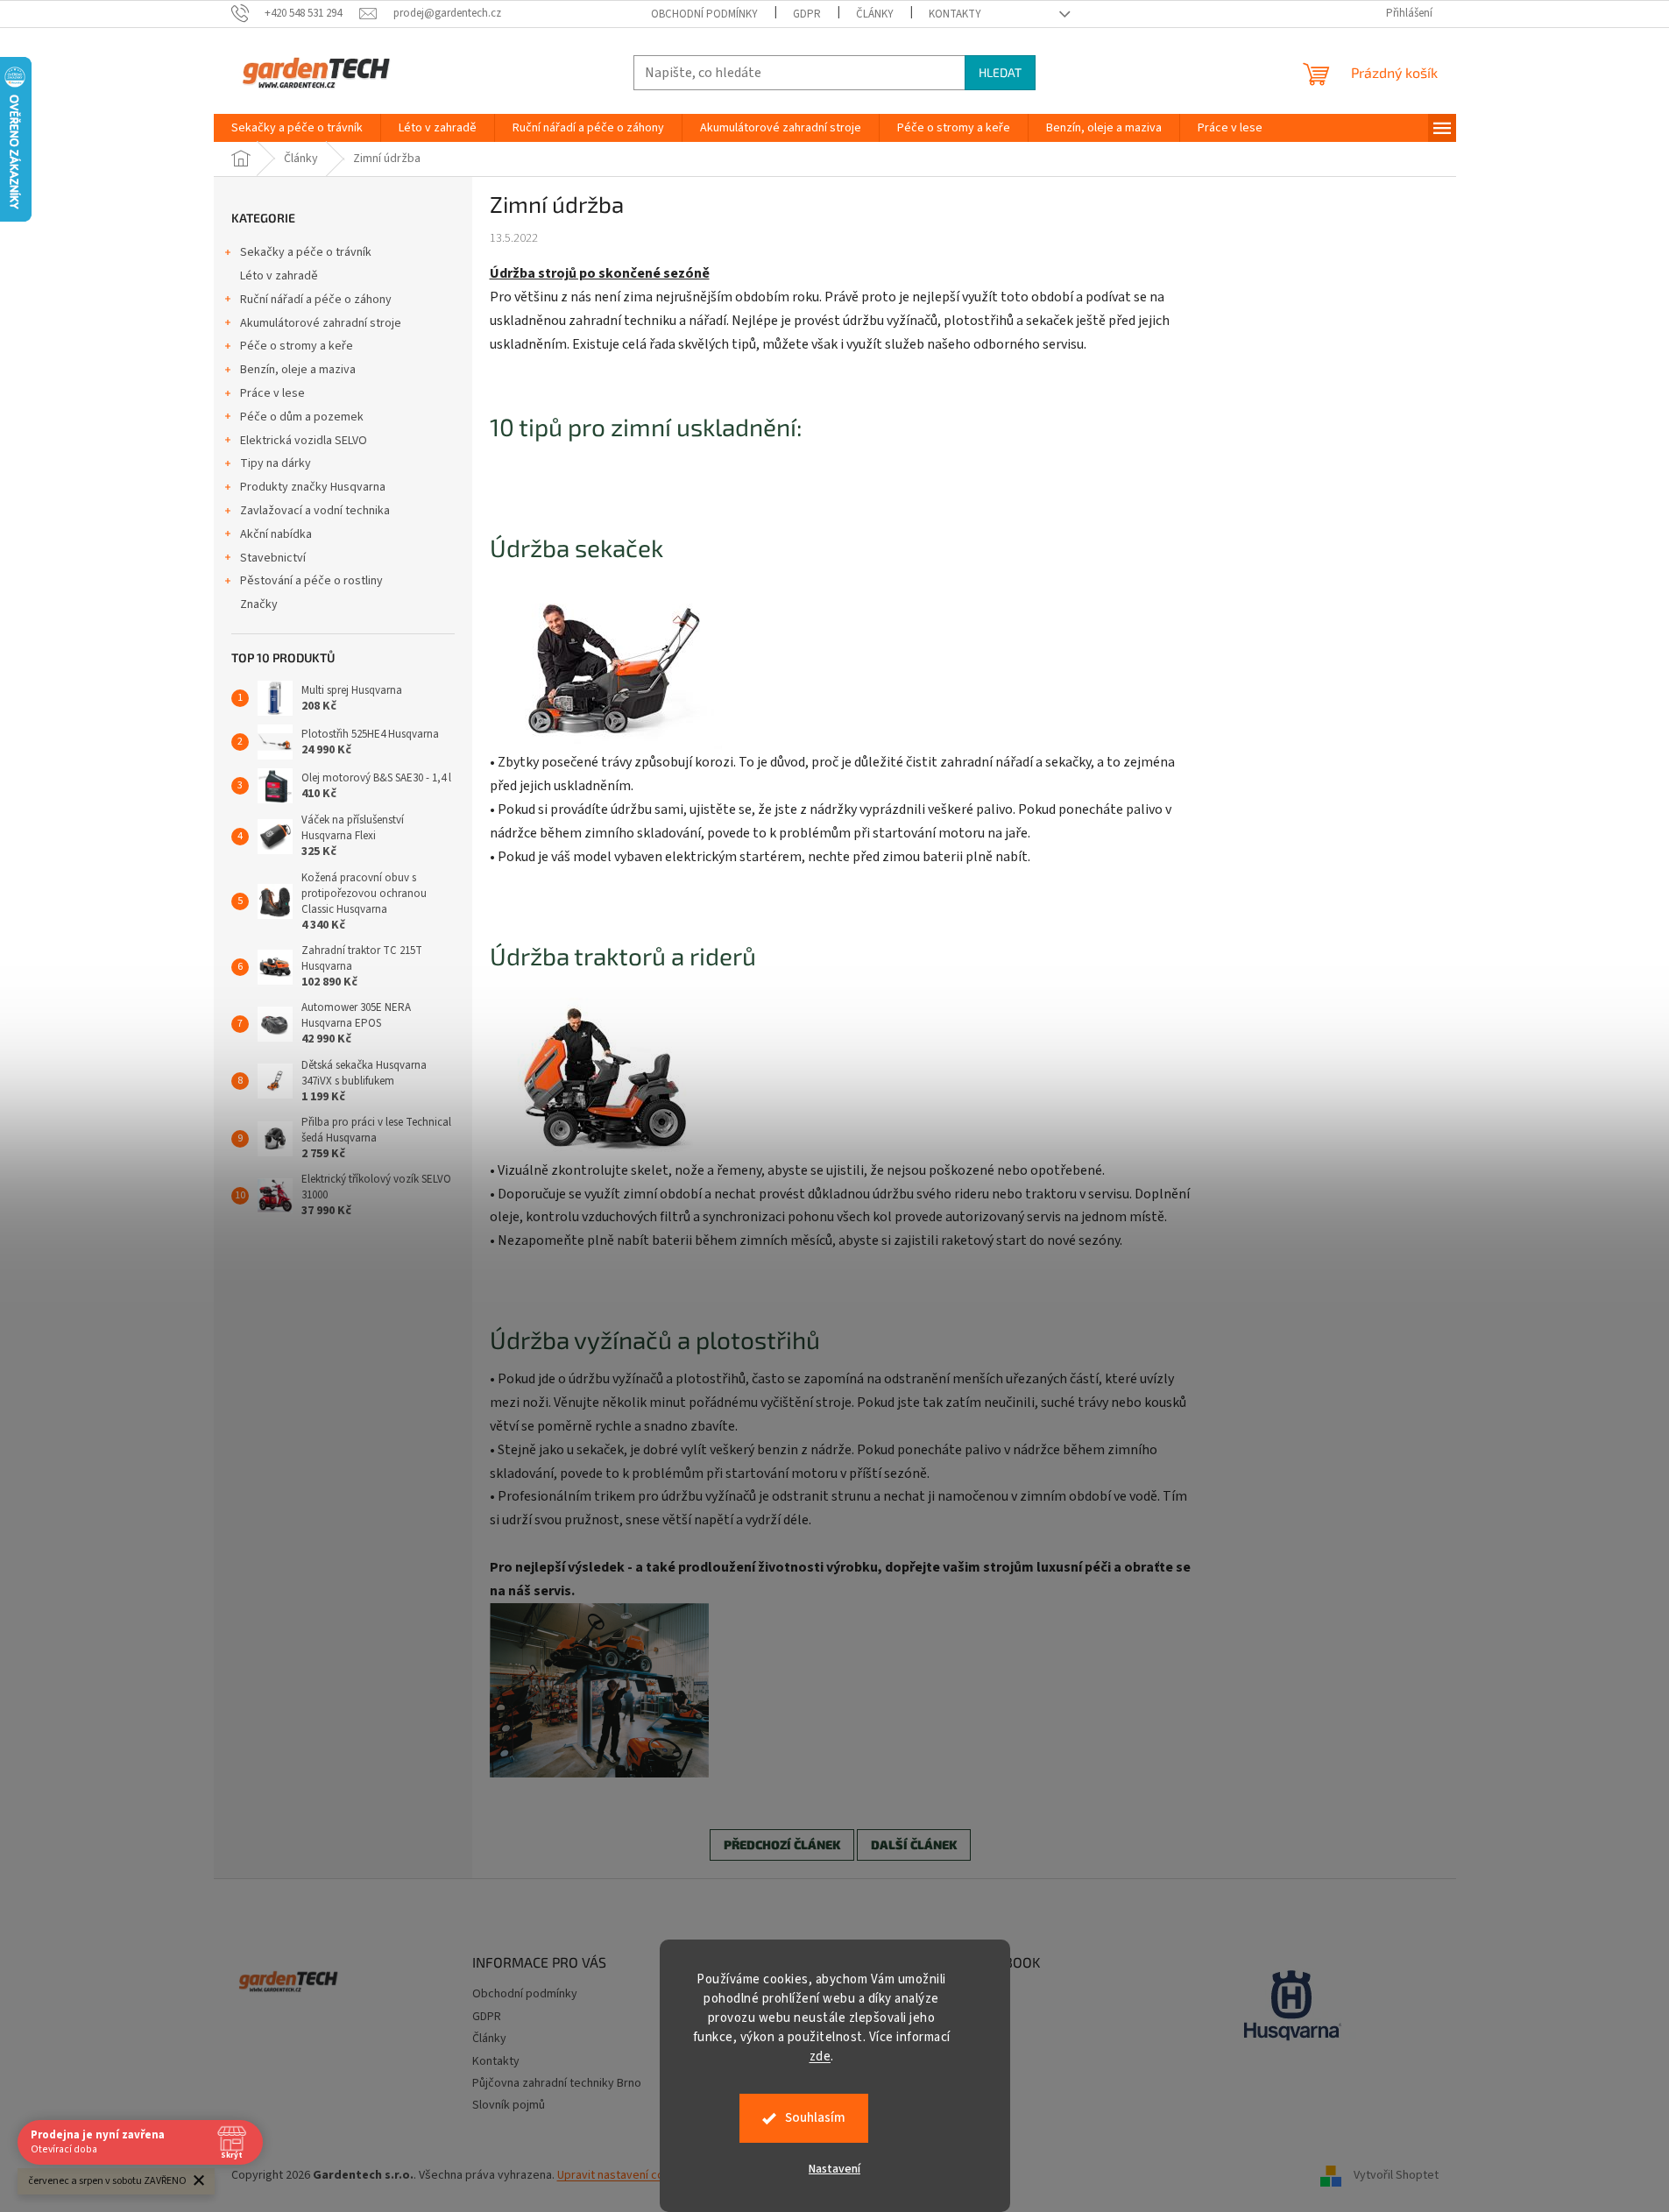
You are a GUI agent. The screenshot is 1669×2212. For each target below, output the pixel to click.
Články (875, 14)
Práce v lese (272, 393)
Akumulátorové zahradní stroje (321, 323)
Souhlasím (815, 2118)
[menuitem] (297, 128)
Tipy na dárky (276, 463)
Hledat (1000, 72)
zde (820, 2057)
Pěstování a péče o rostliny (311, 581)
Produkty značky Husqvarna (313, 487)
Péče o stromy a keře (297, 346)
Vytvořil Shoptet (1396, 2176)
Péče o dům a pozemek (302, 417)
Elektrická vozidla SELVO (304, 441)
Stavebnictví (273, 558)
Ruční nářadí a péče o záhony (316, 300)
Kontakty (955, 14)
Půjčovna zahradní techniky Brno (557, 2083)
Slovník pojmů (509, 2105)
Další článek (914, 1845)
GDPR (807, 14)
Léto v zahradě (279, 276)
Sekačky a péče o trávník (306, 252)
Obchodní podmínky (704, 14)
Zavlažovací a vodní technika (315, 511)
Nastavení (834, 2169)
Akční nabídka (276, 534)
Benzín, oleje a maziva (298, 370)
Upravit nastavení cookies (625, 2175)
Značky (259, 604)
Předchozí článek (782, 1845)
